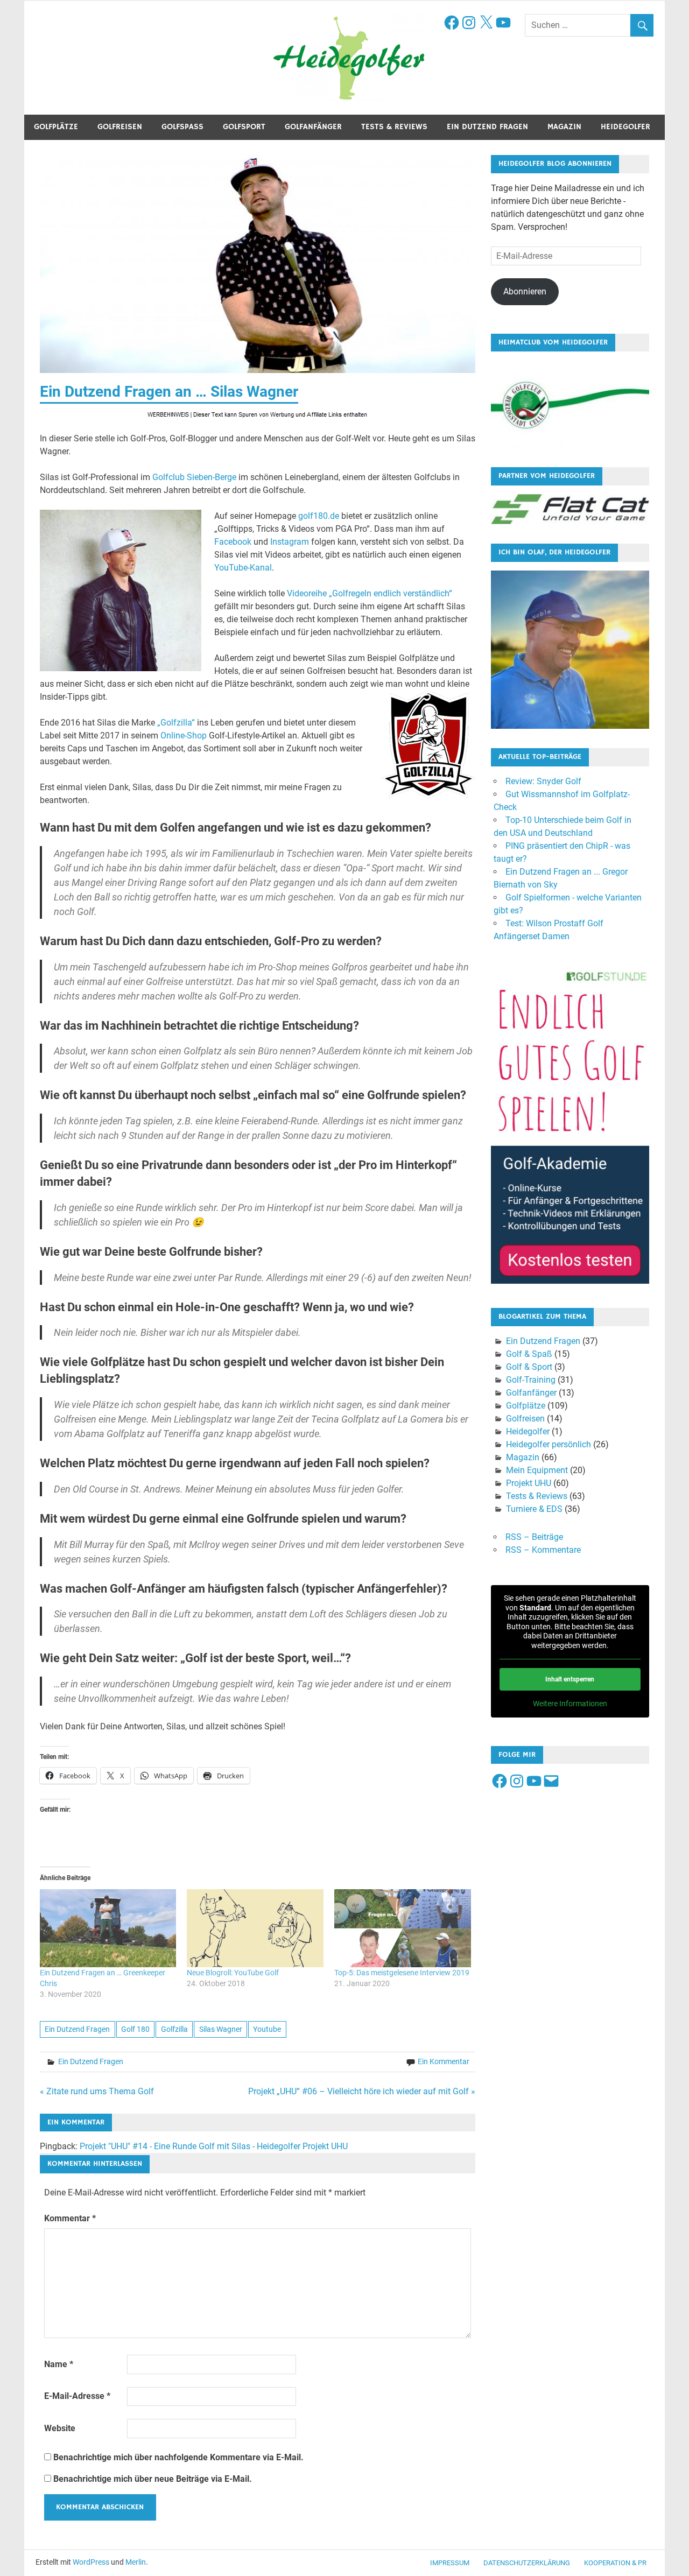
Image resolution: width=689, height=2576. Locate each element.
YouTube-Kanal (243, 568)
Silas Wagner (221, 2029)
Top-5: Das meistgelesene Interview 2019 (402, 1973)
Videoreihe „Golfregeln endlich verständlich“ (370, 593)
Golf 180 (135, 2029)
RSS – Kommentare (543, 1550)
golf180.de (319, 516)
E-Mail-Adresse (77, 2396)
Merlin (136, 2562)
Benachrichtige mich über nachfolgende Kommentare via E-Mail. (178, 2457)
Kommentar (70, 2218)
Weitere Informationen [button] (570, 1704)
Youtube (267, 2029)
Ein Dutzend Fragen (487, 127)
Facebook (233, 542)
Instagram (290, 542)
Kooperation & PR (615, 2563)
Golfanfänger (313, 127)
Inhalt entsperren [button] (570, 1679)
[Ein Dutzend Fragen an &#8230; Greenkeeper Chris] (108, 1928)
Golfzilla (174, 2029)
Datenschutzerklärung (527, 2563)
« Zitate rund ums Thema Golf (97, 2091)
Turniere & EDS (534, 1509)
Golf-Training (531, 1380)
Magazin (564, 127)
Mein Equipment (537, 1470)
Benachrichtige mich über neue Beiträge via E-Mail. (153, 2479)
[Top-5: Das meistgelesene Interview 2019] (403, 1928)
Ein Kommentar (444, 2061)
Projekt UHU (529, 1483)
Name (59, 2364)
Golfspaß (182, 127)
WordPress (91, 2562)
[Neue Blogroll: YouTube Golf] (255, 1928)
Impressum (450, 2563)
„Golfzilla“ (176, 723)
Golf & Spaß (529, 1354)
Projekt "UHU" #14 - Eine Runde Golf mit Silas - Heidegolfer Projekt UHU (214, 2146)
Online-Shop (184, 736)
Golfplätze (56, 127)
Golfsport (244, 127)
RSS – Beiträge (534, 1537)
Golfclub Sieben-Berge (194, 477)
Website (60, 2428)
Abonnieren (525, 291)
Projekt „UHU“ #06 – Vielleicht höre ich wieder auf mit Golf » (362, 2091)
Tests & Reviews (394, 127)
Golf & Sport (529, 1367)
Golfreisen (120, 127)
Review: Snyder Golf (543, 781)
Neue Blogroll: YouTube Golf (233, 1973)
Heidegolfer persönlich (549, 1444)
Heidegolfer (625, 127)
